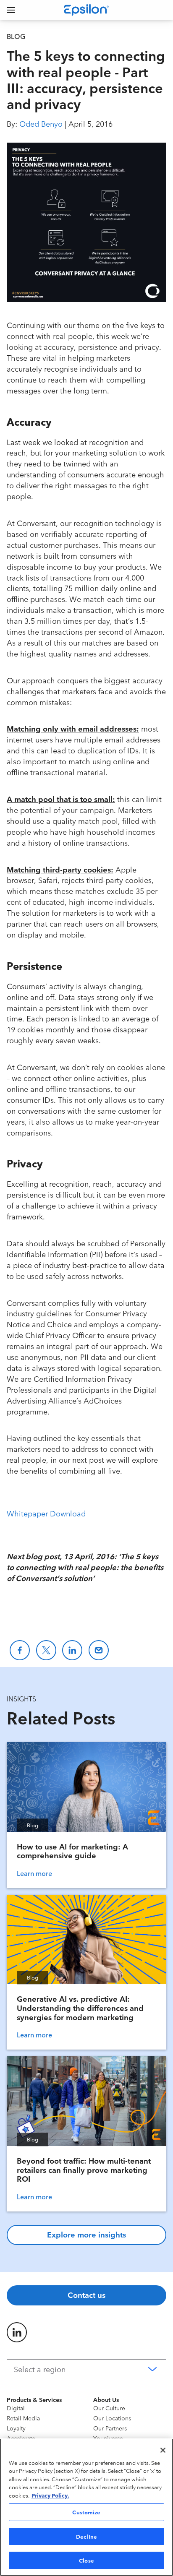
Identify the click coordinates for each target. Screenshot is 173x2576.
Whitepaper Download (46, 1513)
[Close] (163, 2450)
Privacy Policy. (50, 2495)
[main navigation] (11, 10)
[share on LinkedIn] (17, 2332)
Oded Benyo (41, 123)
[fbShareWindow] (20, 1650)
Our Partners (110, 2428)
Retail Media (23, 2418)
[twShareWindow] (46, 1650)
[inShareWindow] (72, 1650)
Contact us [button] (86, 2295)
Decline (86, 2536)
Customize (86, 2512)
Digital (16, 2408)
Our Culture (109, 2408)
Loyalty (16, 2428)
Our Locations (112, 2418)
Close (86, 2560)
